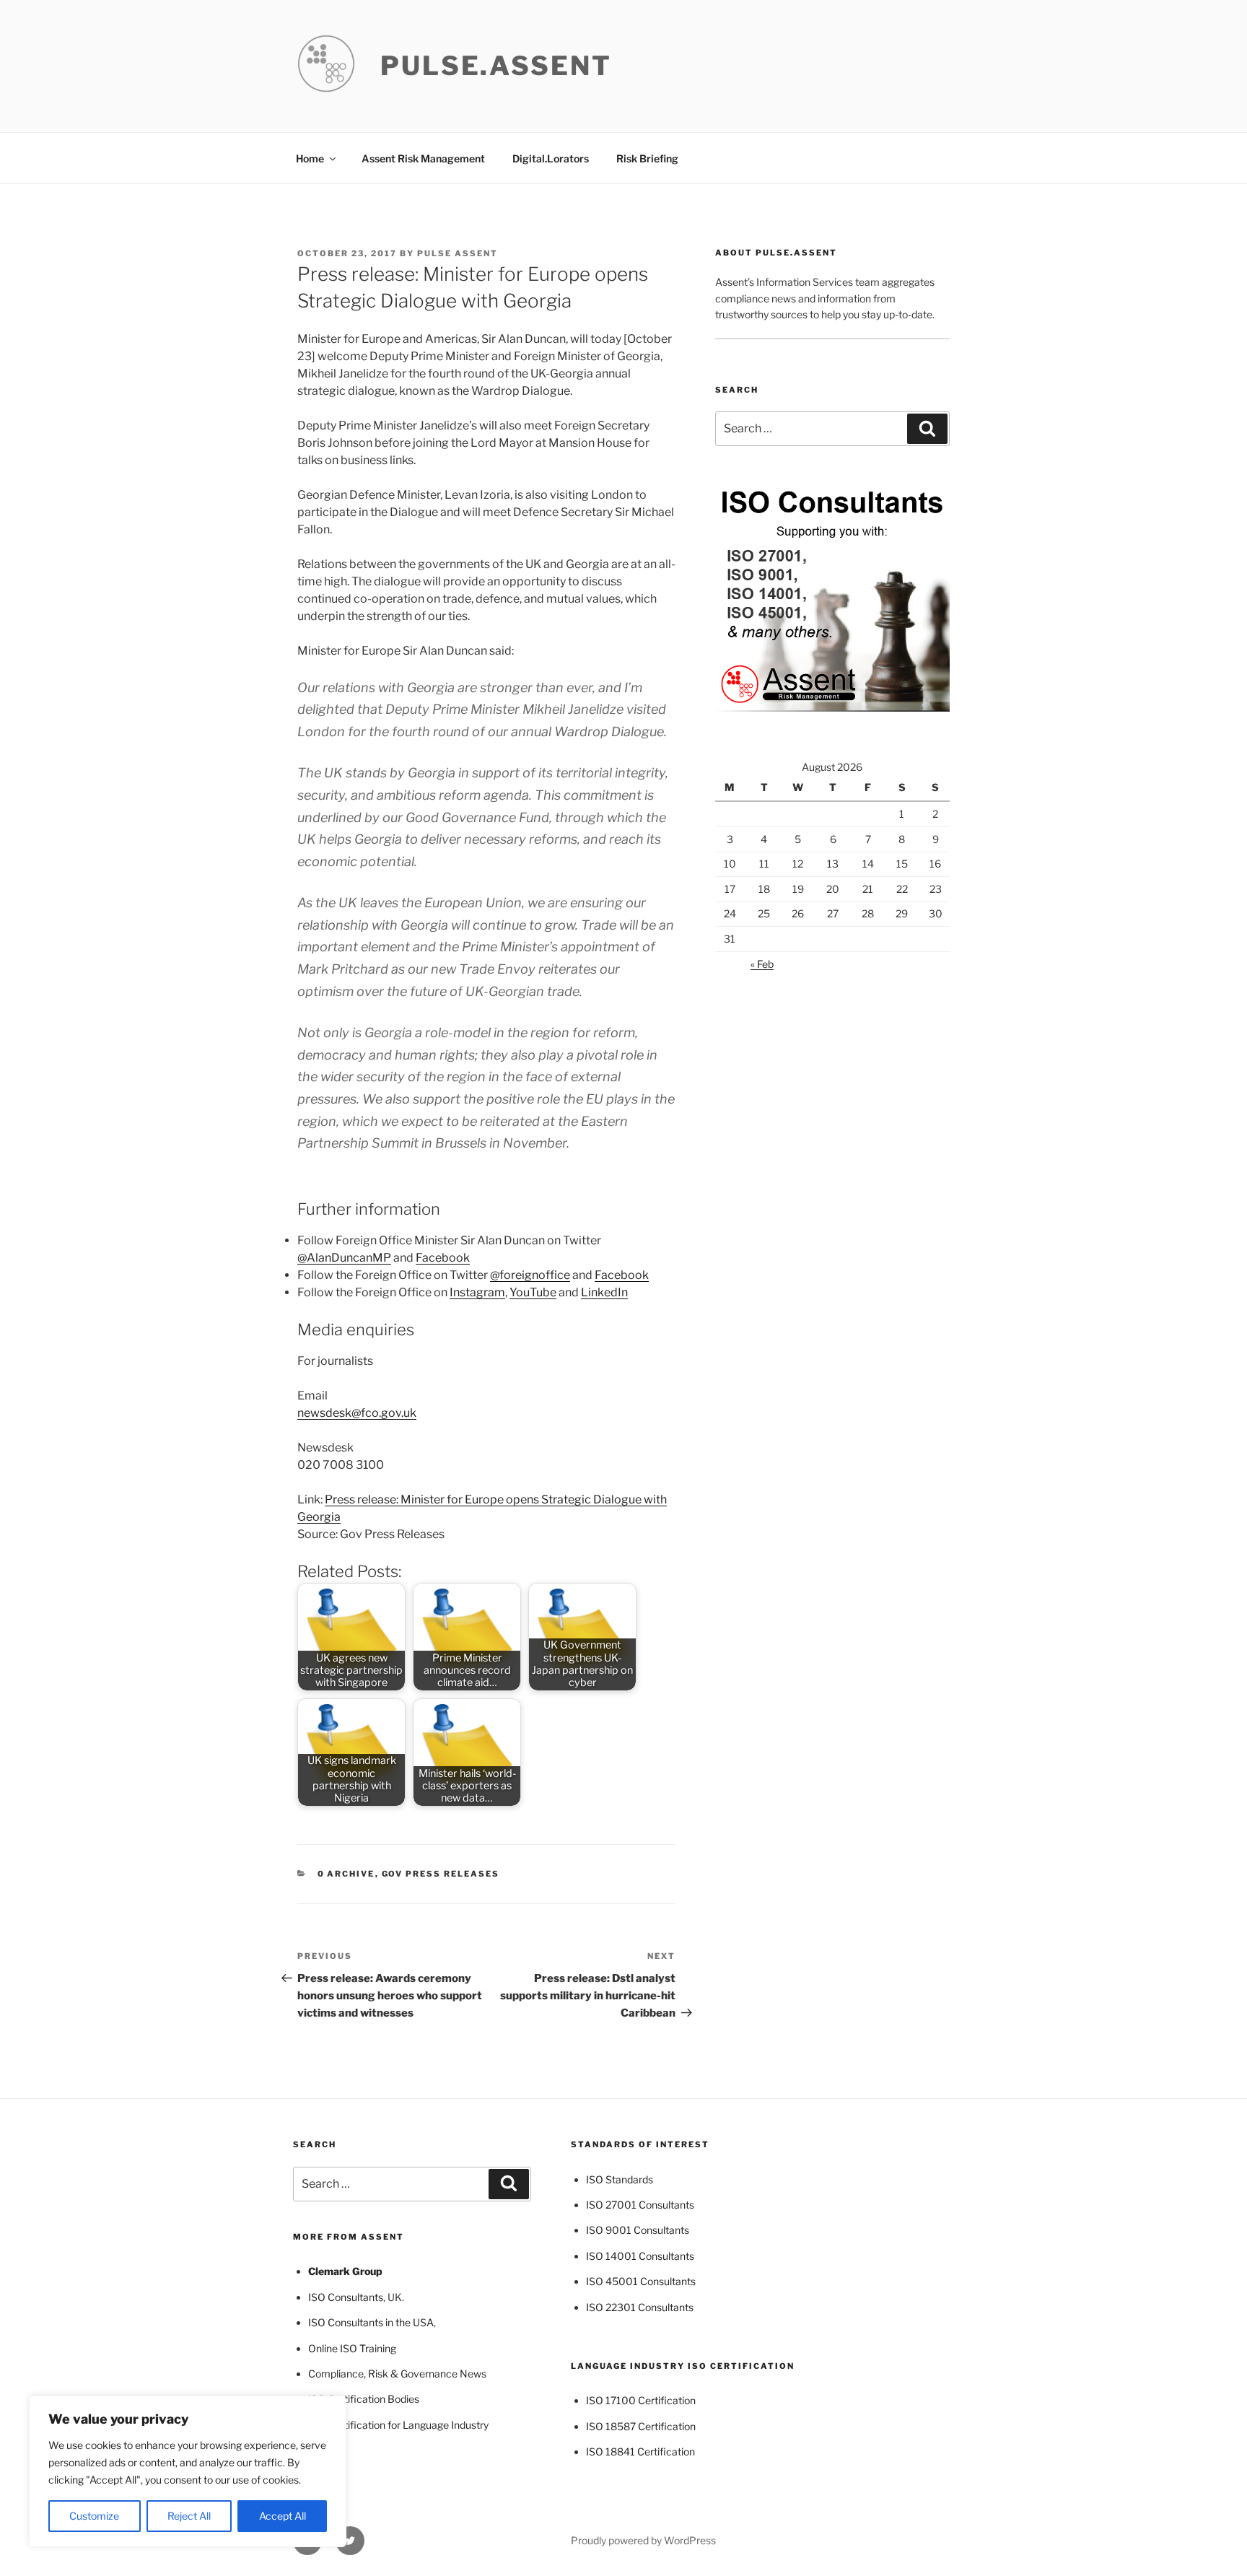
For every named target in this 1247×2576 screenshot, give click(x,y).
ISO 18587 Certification (641, 2426)
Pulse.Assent (496, 66)
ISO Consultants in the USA (371, 2322)
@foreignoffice (530, 1275)
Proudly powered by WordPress (643, 2540)
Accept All (283, 2516)
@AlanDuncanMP (344, 1258)
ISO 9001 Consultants (638, 2230)
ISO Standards (620, 2179)
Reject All (189, 2516)
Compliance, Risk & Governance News (397, 2374)
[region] (188, 2471)
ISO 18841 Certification (640, 2451)
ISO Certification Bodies (364, 2399)
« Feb (762, 964)
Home (310, 158)
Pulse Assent (458, 253)
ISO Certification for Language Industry (398, 2425)
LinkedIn (604, 1292)
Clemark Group (345, 2271)
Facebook (443, 1258)
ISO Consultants (346, 2297)
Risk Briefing (647, 158)
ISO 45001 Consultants (641, 2281)
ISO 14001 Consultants (640, 2256)
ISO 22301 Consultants (640, 2307)
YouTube (533, 1292)
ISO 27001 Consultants (640, 2205)
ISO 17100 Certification (641, 2400)
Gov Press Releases (441, 1874)
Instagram (477, 1292)
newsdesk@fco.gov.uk (357, 1413)
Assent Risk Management (423, 158)
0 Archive (346, 1874)
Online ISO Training (352, 2348)
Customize (94, 2516)
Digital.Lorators (551, 158)
